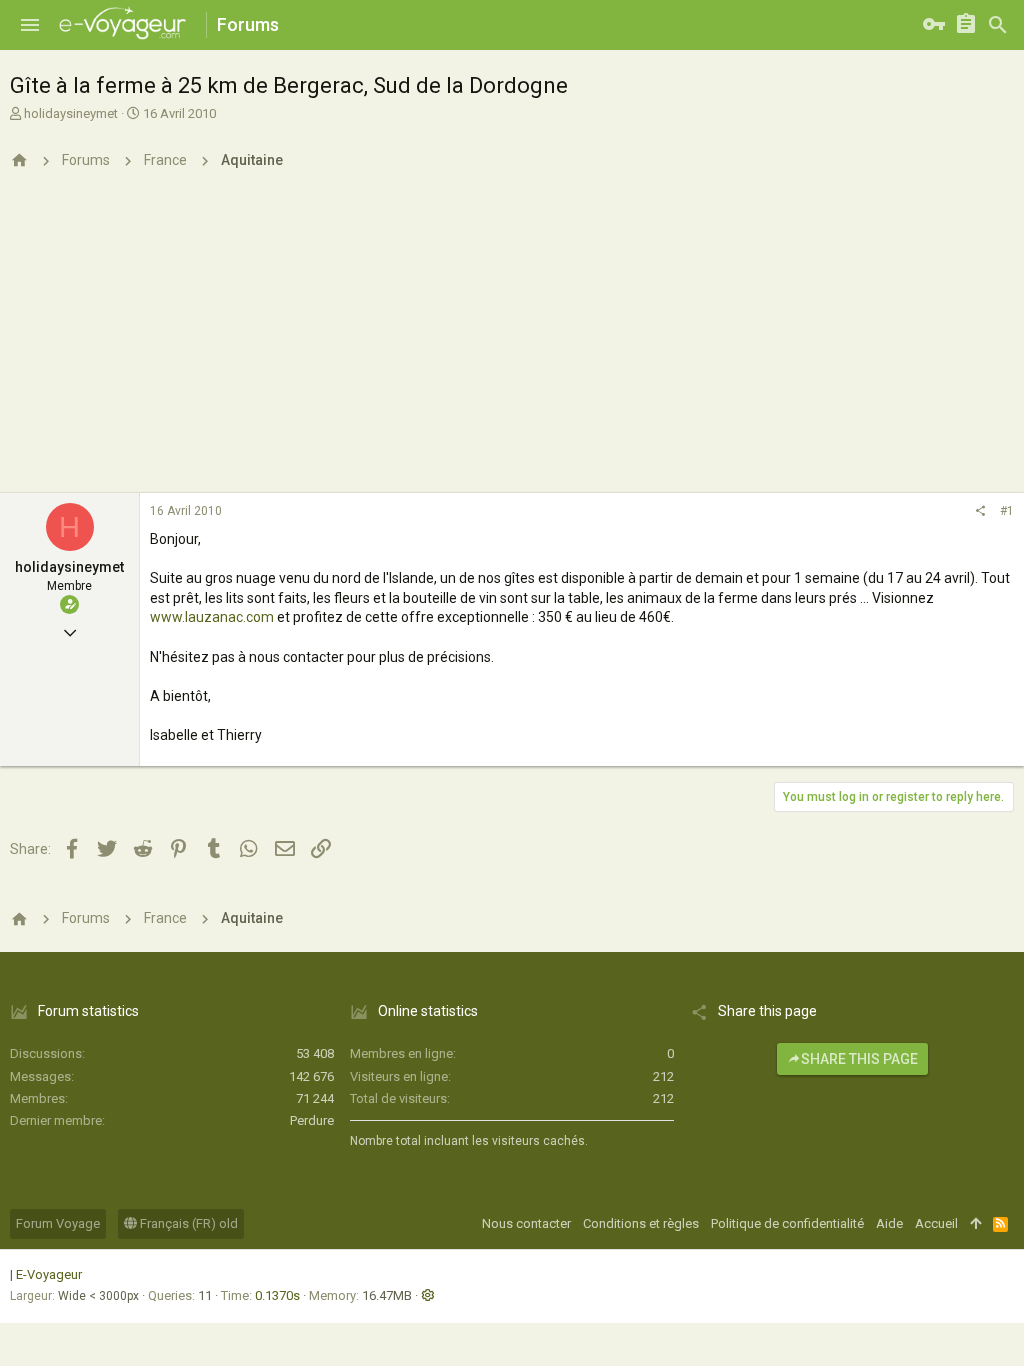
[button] (30, 25)
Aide (889, 1223)
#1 (1007, 511)
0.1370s (277, 1295)
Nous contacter (526, 1223)
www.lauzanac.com (212, 617)
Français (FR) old (187, 1223)
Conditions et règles (641, 1223)
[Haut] (975, 1224)
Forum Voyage (58, 1223)
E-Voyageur (49, 1274)
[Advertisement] (512, 343)
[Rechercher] (998, 25)
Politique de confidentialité (787, 1223)
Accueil (936, 1223)
